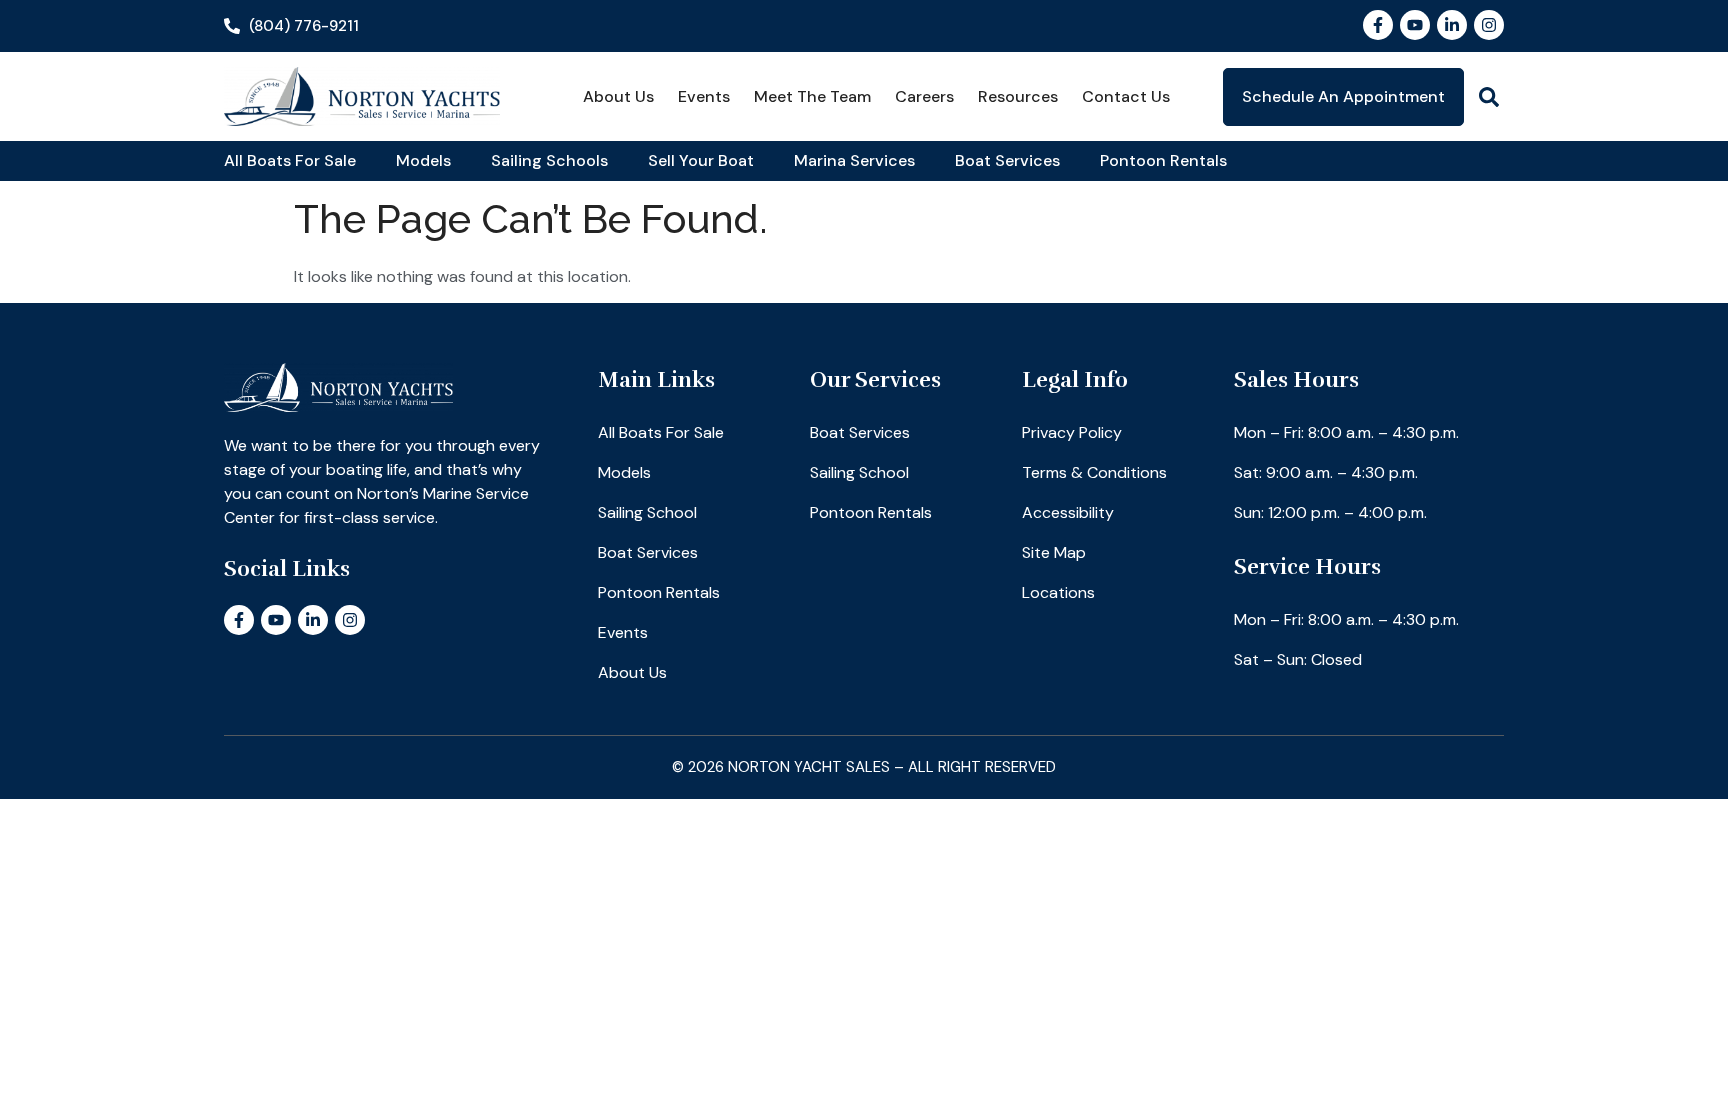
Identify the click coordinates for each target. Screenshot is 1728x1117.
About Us (618, 96)
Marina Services (854, 160)
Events (704, 96)
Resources (1018, 96)
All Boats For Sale (290, 160)
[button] (1489, 97)
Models (423, 160)
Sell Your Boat (701, 160)
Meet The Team (812, 96)
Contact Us (1126, 96)
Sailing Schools (549, 160)
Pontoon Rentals (1163, 160)
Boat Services (1007, 160)
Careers (924, 96)
